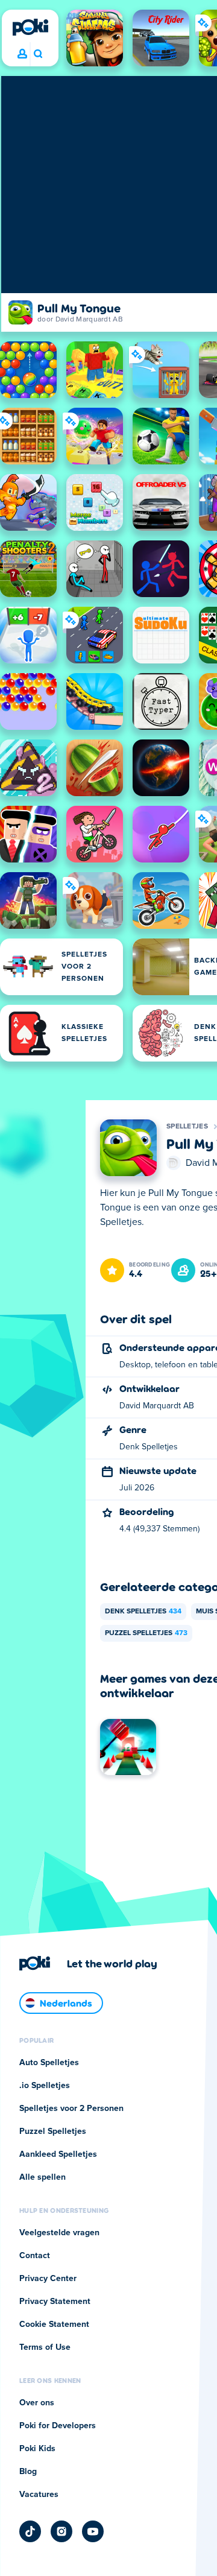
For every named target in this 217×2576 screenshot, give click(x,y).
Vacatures (39, 2495)
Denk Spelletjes (143, 1612)
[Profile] (22, 54)
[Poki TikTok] (30, 2531)
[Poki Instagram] (61, 2531)
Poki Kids (37, 2449)
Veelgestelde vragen (59, 2233)
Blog (28, 2472)
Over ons (37, 2403)
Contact (35, 2256)
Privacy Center (48, 2279)
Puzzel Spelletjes (146, 1633)
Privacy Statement (55, 2302)
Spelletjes (187, 1127)
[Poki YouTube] (93, 2531)
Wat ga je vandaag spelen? (38, 54)
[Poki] (30, 27)
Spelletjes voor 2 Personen (71, 2109)
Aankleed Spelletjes (58, 2154)
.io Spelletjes (45, 2086)
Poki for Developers (58, 2426)
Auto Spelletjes (49, 2063)
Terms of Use (45, 2347)
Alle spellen (42, 2177)
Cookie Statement (54, 2324)
